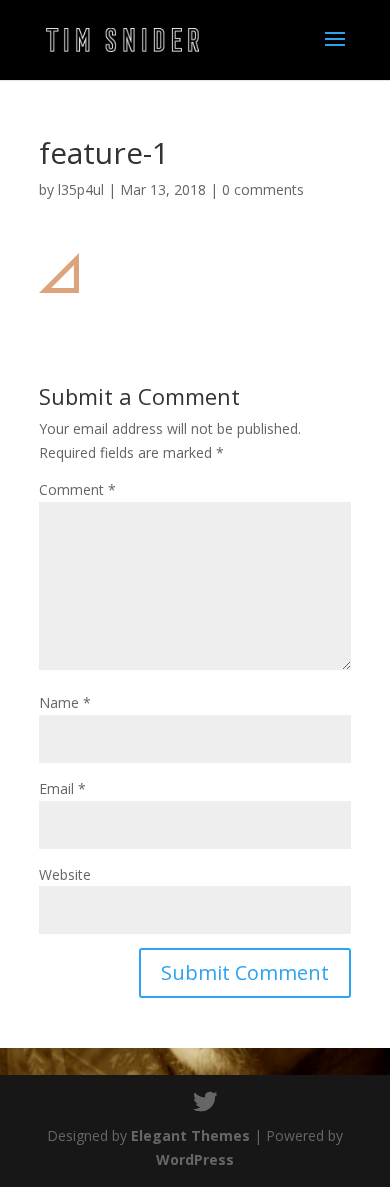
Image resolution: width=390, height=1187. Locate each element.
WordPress (195, 1159)
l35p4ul (81, 189)
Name (65, 702)
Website (65, 874)
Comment (77, 489)
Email (62, 788)
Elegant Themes (190, 1135)
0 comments (263, 189)
